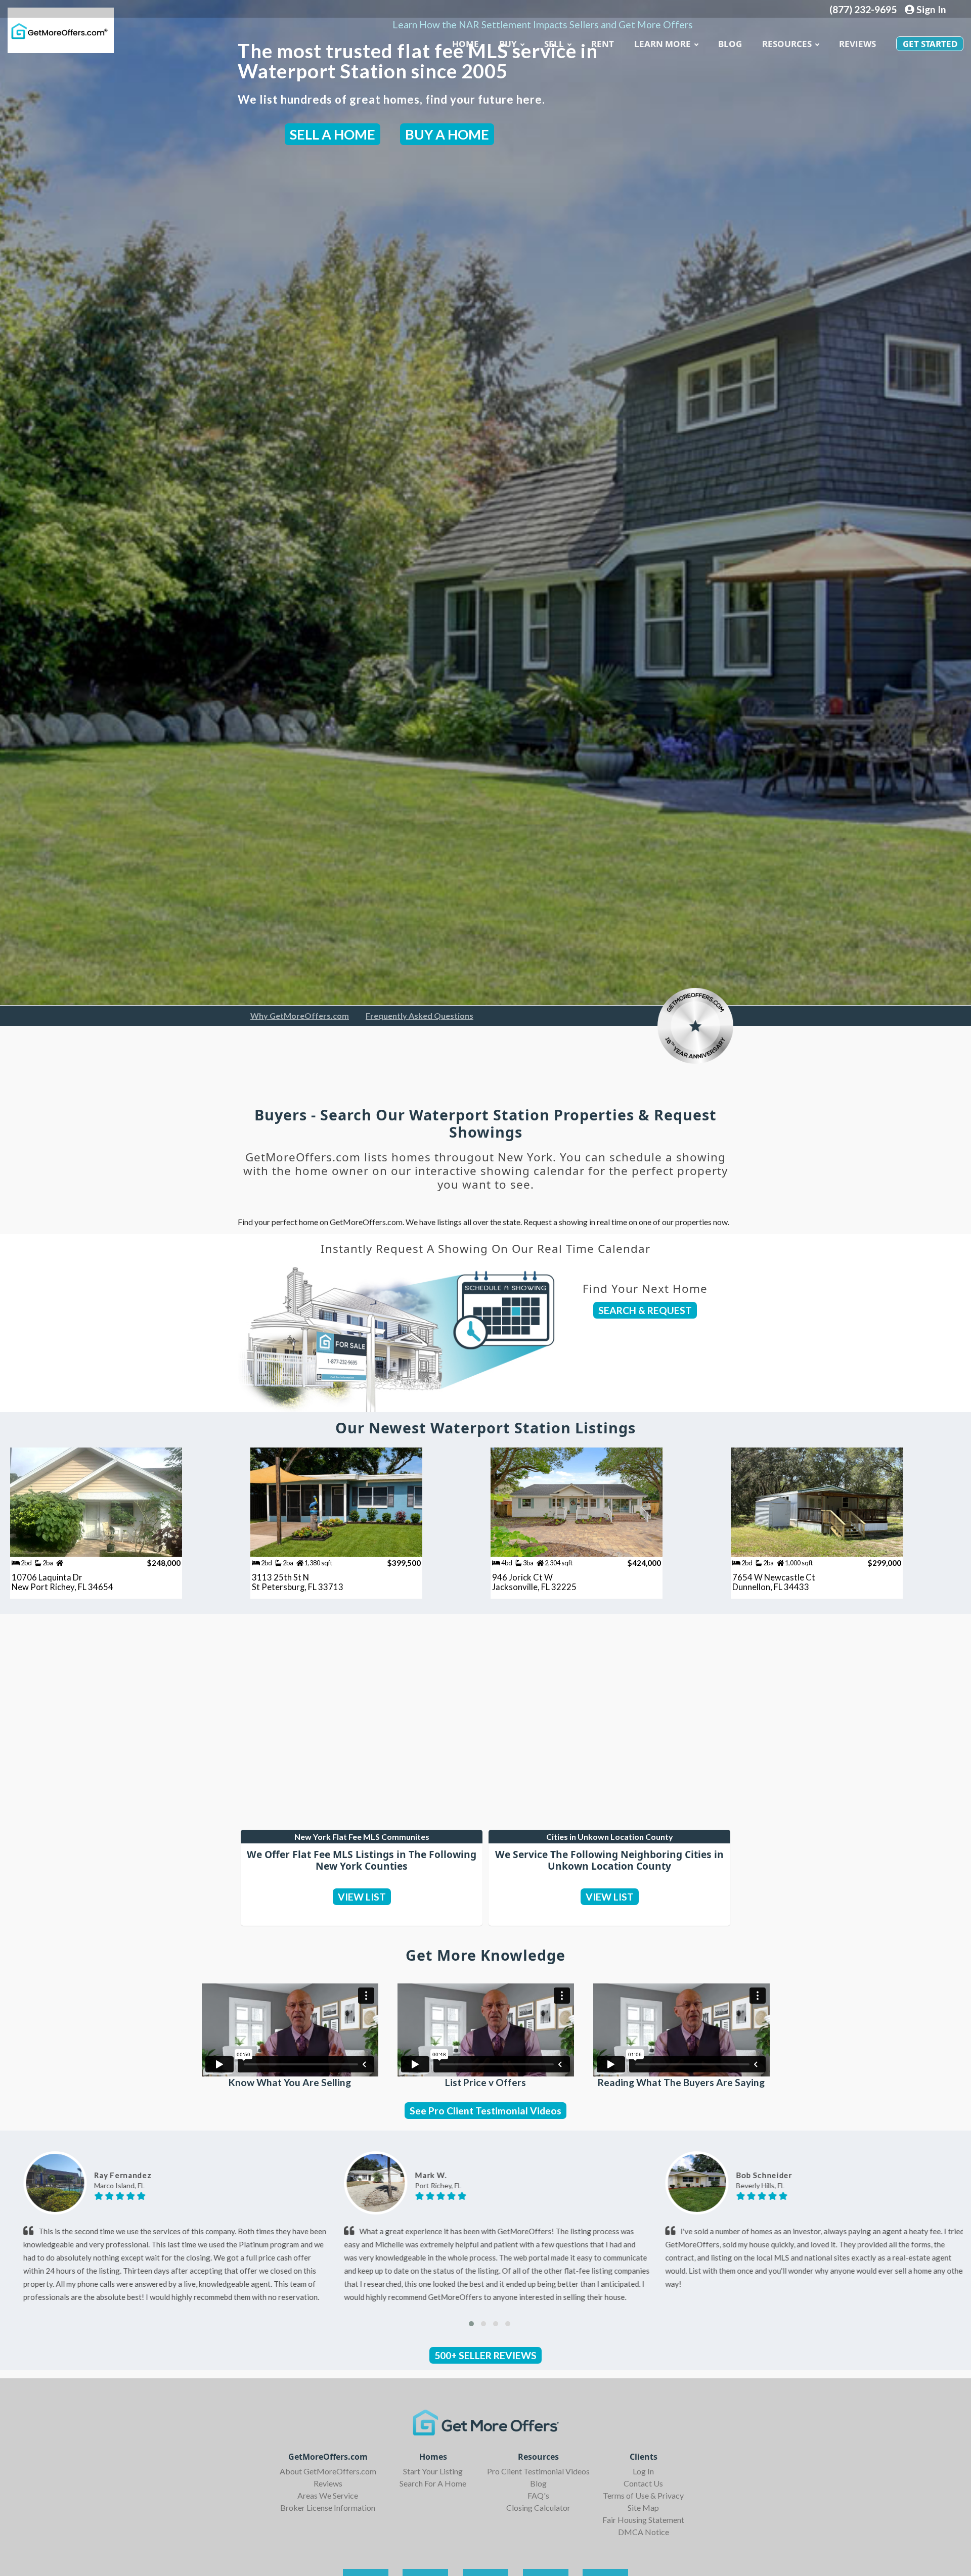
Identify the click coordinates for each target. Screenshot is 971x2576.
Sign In (930, 9)
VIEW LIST (362, 1897)
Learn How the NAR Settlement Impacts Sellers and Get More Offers (543, 25)
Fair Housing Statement (643, 2520)
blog (730, 44)
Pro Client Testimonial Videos (538, 2471)
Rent (603, 44)
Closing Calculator (538, 2507)
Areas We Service (328, 2495)
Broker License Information (328, 2507)
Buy (508, 44)
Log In (643, 2471)
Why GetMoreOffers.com (300, 1015)
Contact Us (643, 2483)
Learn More (663, 44)
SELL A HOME (333, 134)
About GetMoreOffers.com (328, 2471)
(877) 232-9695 (863, 9)
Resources (787, 44)
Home (466, 44)
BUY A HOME (447, 134)
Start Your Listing (433, 2471)
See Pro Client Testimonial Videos (485, 2111)
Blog (538, 2483)
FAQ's (538, 2495)
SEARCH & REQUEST (645, 1310)
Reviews (857, 44)
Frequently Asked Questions (420, 1015)
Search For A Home (433, 2483)
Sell (554, 44)
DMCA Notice (644, 2532)
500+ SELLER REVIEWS (485, 2355)
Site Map (643, 2507)
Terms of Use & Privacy (643, 2495)
